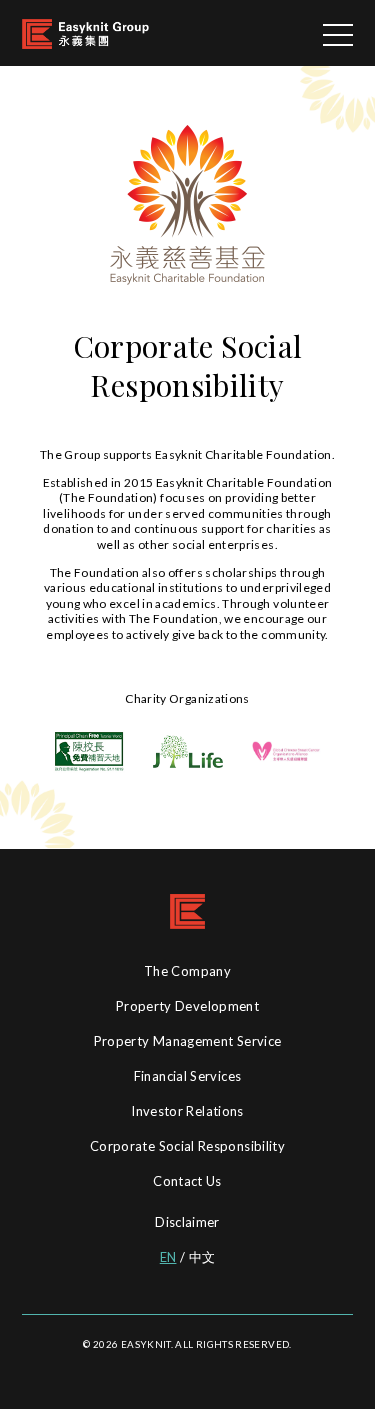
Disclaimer (187, 1222)
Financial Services (187, 1076)
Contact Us (187, 1181)
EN (168, 1257)
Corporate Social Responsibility (187, 1146)
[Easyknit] (85, 32)
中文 (202, 1257)
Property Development (187, 1006)
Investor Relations (187, 1111)
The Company (187, 971)
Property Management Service (188, 1041)
